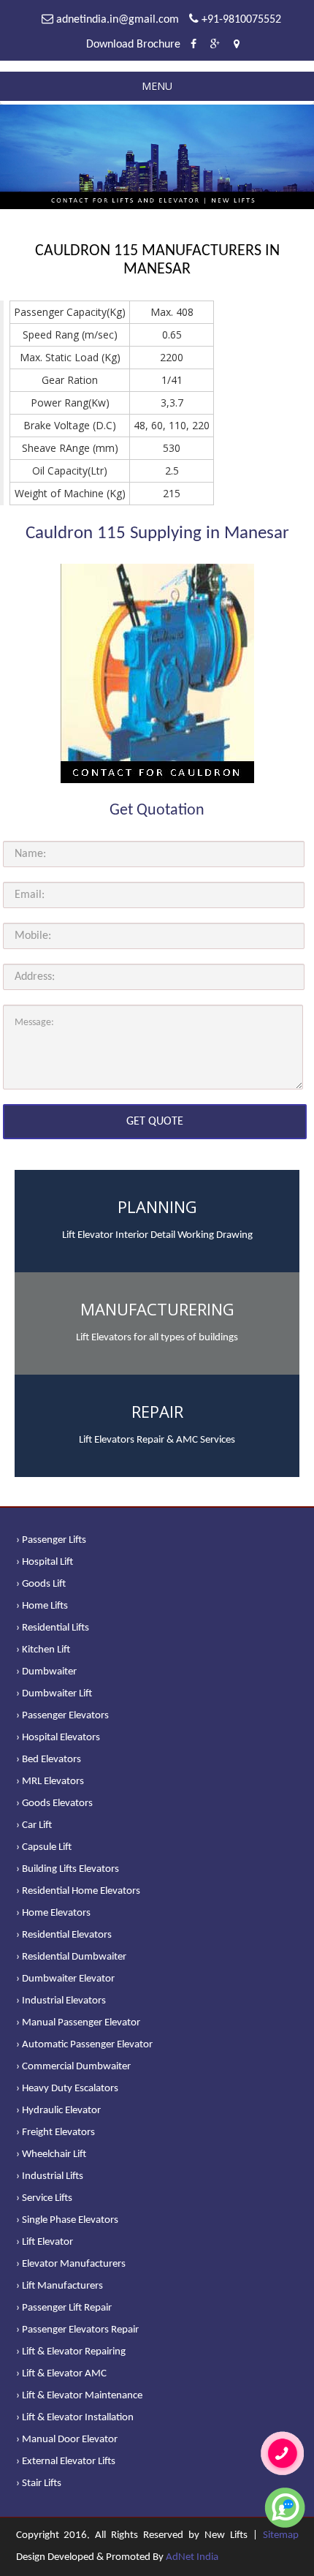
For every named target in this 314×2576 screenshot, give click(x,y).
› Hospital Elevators (58, 1738)
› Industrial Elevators (61, 2001)
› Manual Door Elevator (67, 2440)
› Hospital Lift (45, 1562)
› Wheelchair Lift (51, 2154)
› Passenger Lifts (51, 1540)
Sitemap (281, 2535)
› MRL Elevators (50, 1782)
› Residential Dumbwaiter (71, 1957)
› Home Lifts (42, 1606)
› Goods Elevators (54, 1803)
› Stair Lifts (39, 2484)
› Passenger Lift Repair (64, 2308)
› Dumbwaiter (46, 1672)
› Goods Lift (41, 1584)
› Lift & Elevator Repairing (71, 2352)
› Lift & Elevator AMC (61, 2374)
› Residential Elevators (64, 1935)
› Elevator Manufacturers (71, 2264)
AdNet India (192, 2557)
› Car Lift (34, 1825)
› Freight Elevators (55, 2133)
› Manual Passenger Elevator (78, 2023)
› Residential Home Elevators (78, 1891)
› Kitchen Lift (43, 1650)
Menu (157, 86)
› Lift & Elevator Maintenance (79, 2396)
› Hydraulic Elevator (58, 2111)
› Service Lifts (44, 2198)
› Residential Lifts (53, 1628)
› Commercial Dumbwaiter (73, 2067)
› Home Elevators (53, 1913)
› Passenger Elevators (62, 1716)
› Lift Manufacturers (60, 2286)
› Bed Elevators (49, 1760)
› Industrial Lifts (50, 2176)
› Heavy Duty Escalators (67, 2089)
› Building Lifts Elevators (68, 1869)
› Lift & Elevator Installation (75, 2418)
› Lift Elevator (45, 2242)
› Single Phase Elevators (67, 2220)
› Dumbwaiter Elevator (65, 1979)
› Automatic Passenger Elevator (84, 2045)
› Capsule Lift (44, 1847)
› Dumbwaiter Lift (54, 1694)
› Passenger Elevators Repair (77, 2330)
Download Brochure (133, 45)
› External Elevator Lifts (66, 2462)
